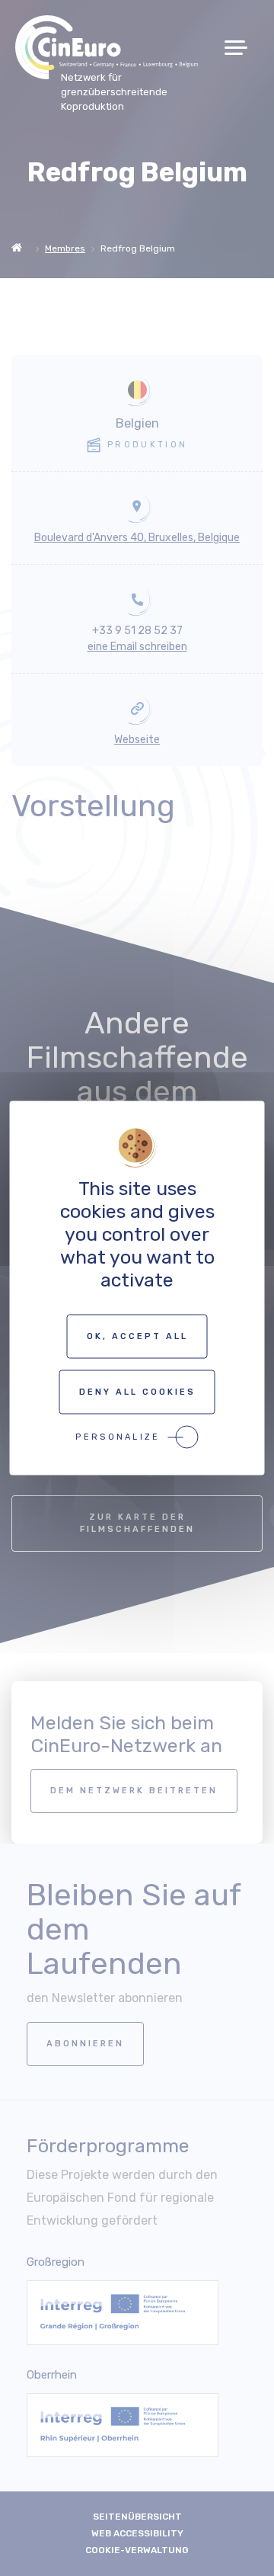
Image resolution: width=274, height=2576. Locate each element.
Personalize (118, 1437)
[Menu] (242, 48)
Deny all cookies (137, 1392)
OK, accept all (137, 1336)
